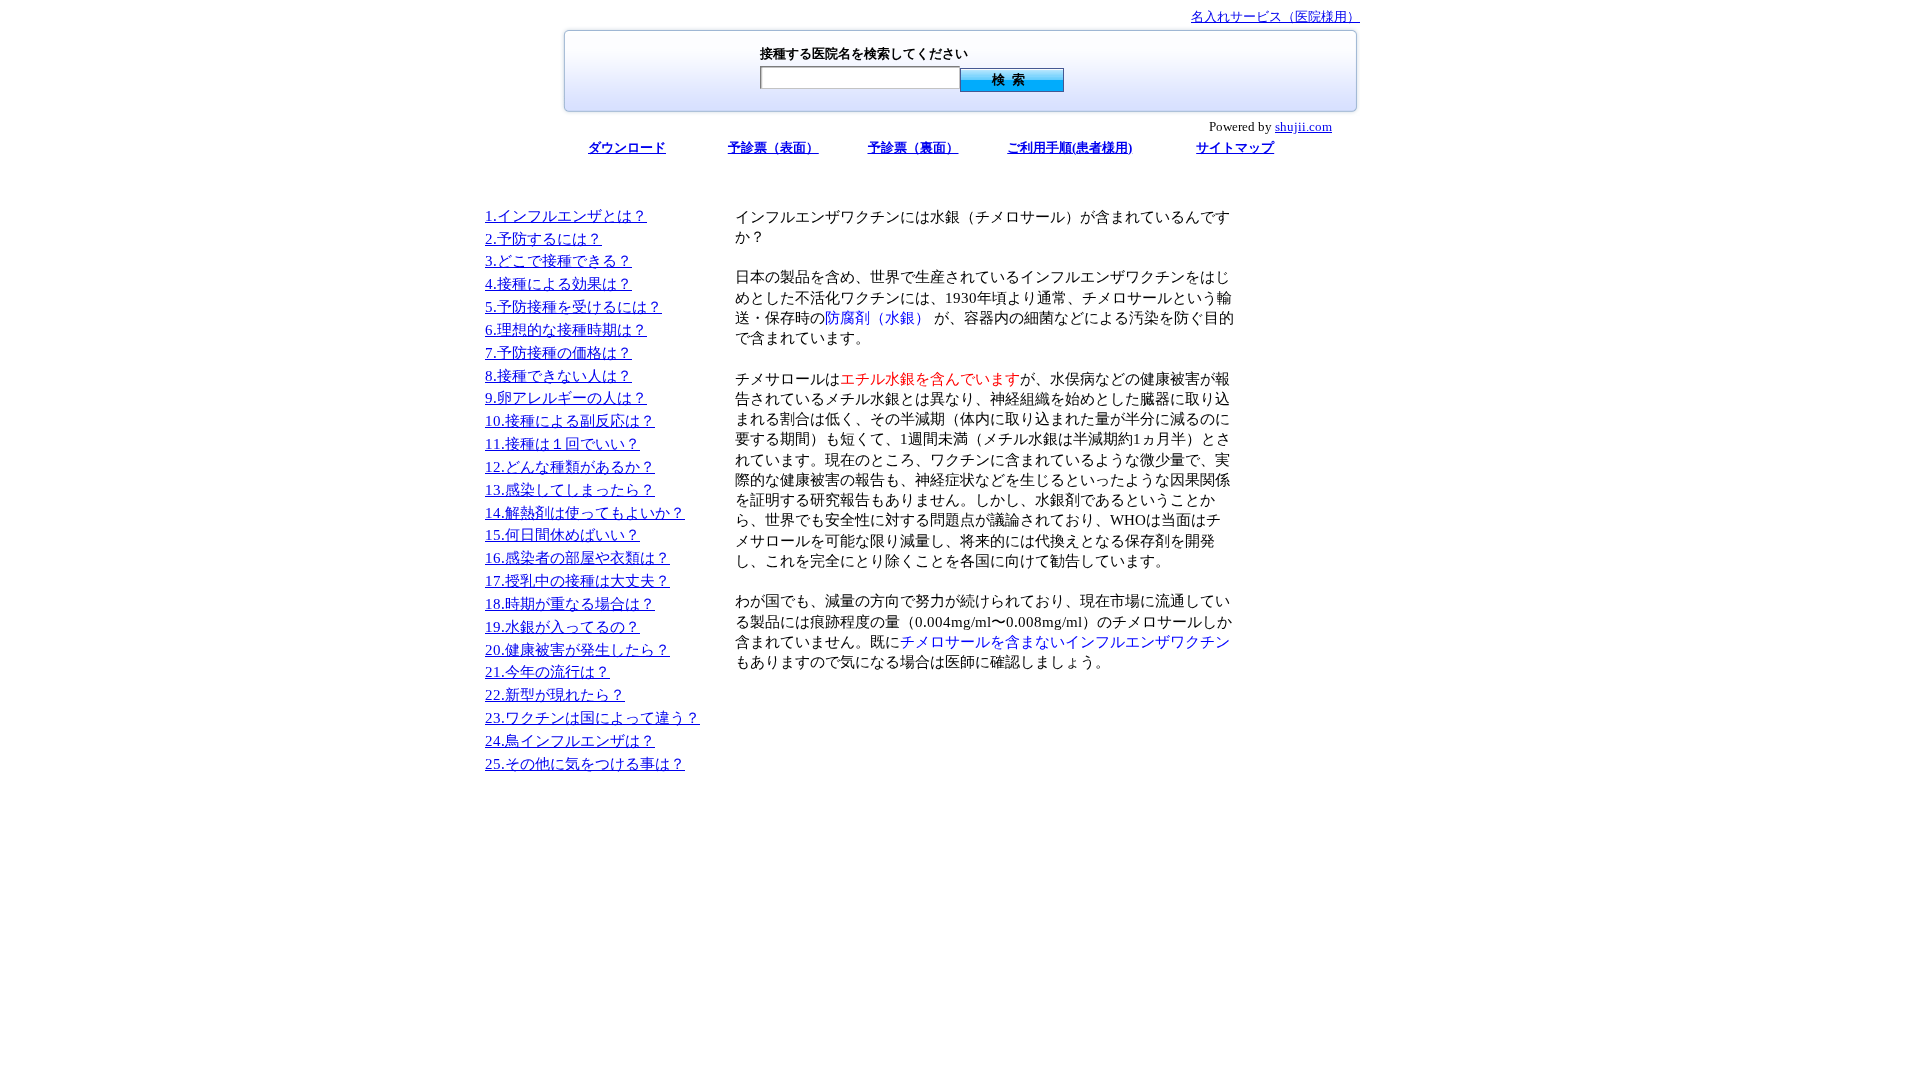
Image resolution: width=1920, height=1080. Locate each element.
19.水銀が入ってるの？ (562, 627)
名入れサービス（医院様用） (1275, 16)
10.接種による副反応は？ (570, 421)
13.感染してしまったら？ (570, 490)
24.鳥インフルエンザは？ (570, 741)
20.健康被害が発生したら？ (577, 650)
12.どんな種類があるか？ (570, 467)
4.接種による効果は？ (558, 284)
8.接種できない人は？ (558, 376)
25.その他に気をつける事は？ (585, 764)
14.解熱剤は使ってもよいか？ (585, 513)
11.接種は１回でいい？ (562, 444)
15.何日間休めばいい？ (562, 535)
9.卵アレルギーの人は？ (566, 398)
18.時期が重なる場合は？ (570, 604)
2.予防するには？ (543, 239)
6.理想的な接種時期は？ (566, 330)
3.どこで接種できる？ (558, 261)
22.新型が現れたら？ (555, 695)
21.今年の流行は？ (547, 672)
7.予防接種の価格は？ (558, 353)
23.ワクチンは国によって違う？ (592, 718)
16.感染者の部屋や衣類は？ (577, 558)
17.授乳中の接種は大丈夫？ (577, 581)
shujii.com (1303, 126)
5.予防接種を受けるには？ (573, 307)
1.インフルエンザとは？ (566, 216)
